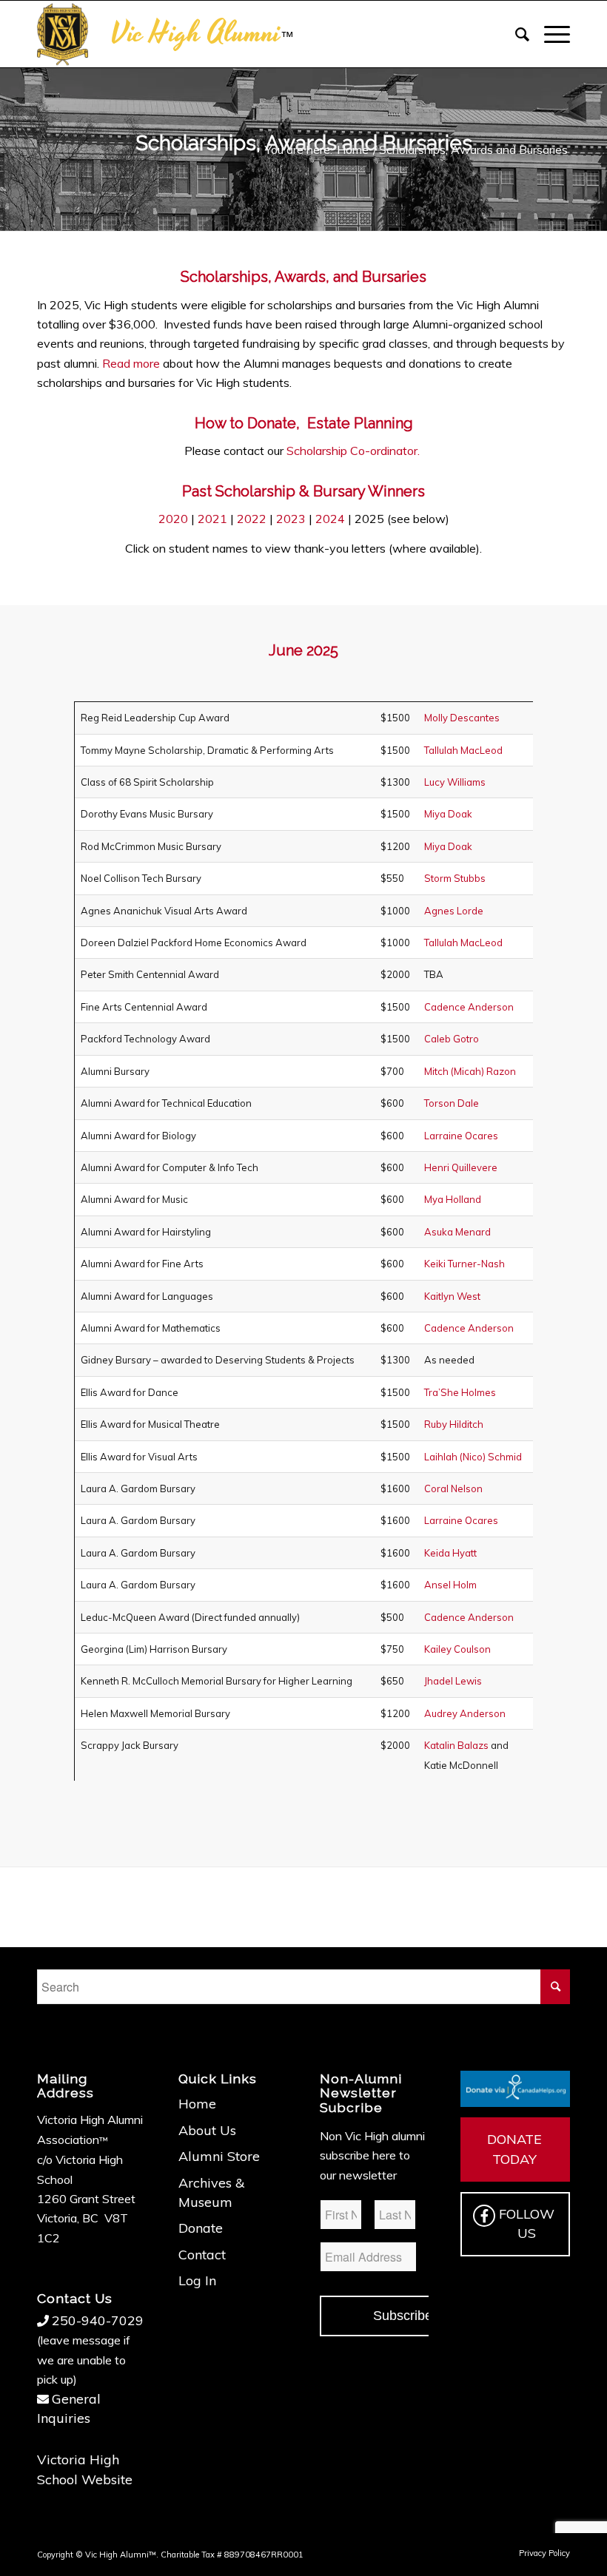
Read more (131, 363)
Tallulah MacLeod (463, 750)
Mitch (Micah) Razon (470, 1071)
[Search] (515, 34)
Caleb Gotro (452, 1039)
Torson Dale (452, 1103)
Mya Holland (453, 1199)
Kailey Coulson (457, 1649)
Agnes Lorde (454, 911)
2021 (212, 519)
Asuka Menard (457, 1232)
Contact (202, 2255)
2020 (173, 519)
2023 (291, 519)
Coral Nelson (453, 1488)
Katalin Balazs (456, 1745)
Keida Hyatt (450, 1553)
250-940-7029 (98, 2320)
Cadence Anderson (469, 1007)
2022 (252, 519)
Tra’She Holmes (460, 1392)
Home (197, 2104)
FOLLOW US (527, 2223)
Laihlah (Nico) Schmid (473, 1457)
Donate (201, 2228)
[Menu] (550, 34)
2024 (330, 519)
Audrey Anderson (465, 1713)
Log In (197, 2280)
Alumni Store (219, 2156)
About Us (207, 2130)
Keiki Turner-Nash (465, 1264)
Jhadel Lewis (453, 1681)
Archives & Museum (211, 2192)
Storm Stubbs (455, 878)
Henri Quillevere (461, 1167)
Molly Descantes (462, 718)
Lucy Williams (455, 782)
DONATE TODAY (514, 2149)
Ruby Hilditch (454, 1424)
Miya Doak (448, 814)
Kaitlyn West (452, 1296)
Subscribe (403, 2316)
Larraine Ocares (461, 1136)
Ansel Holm (450, 1585)
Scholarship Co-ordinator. (355, 451)
